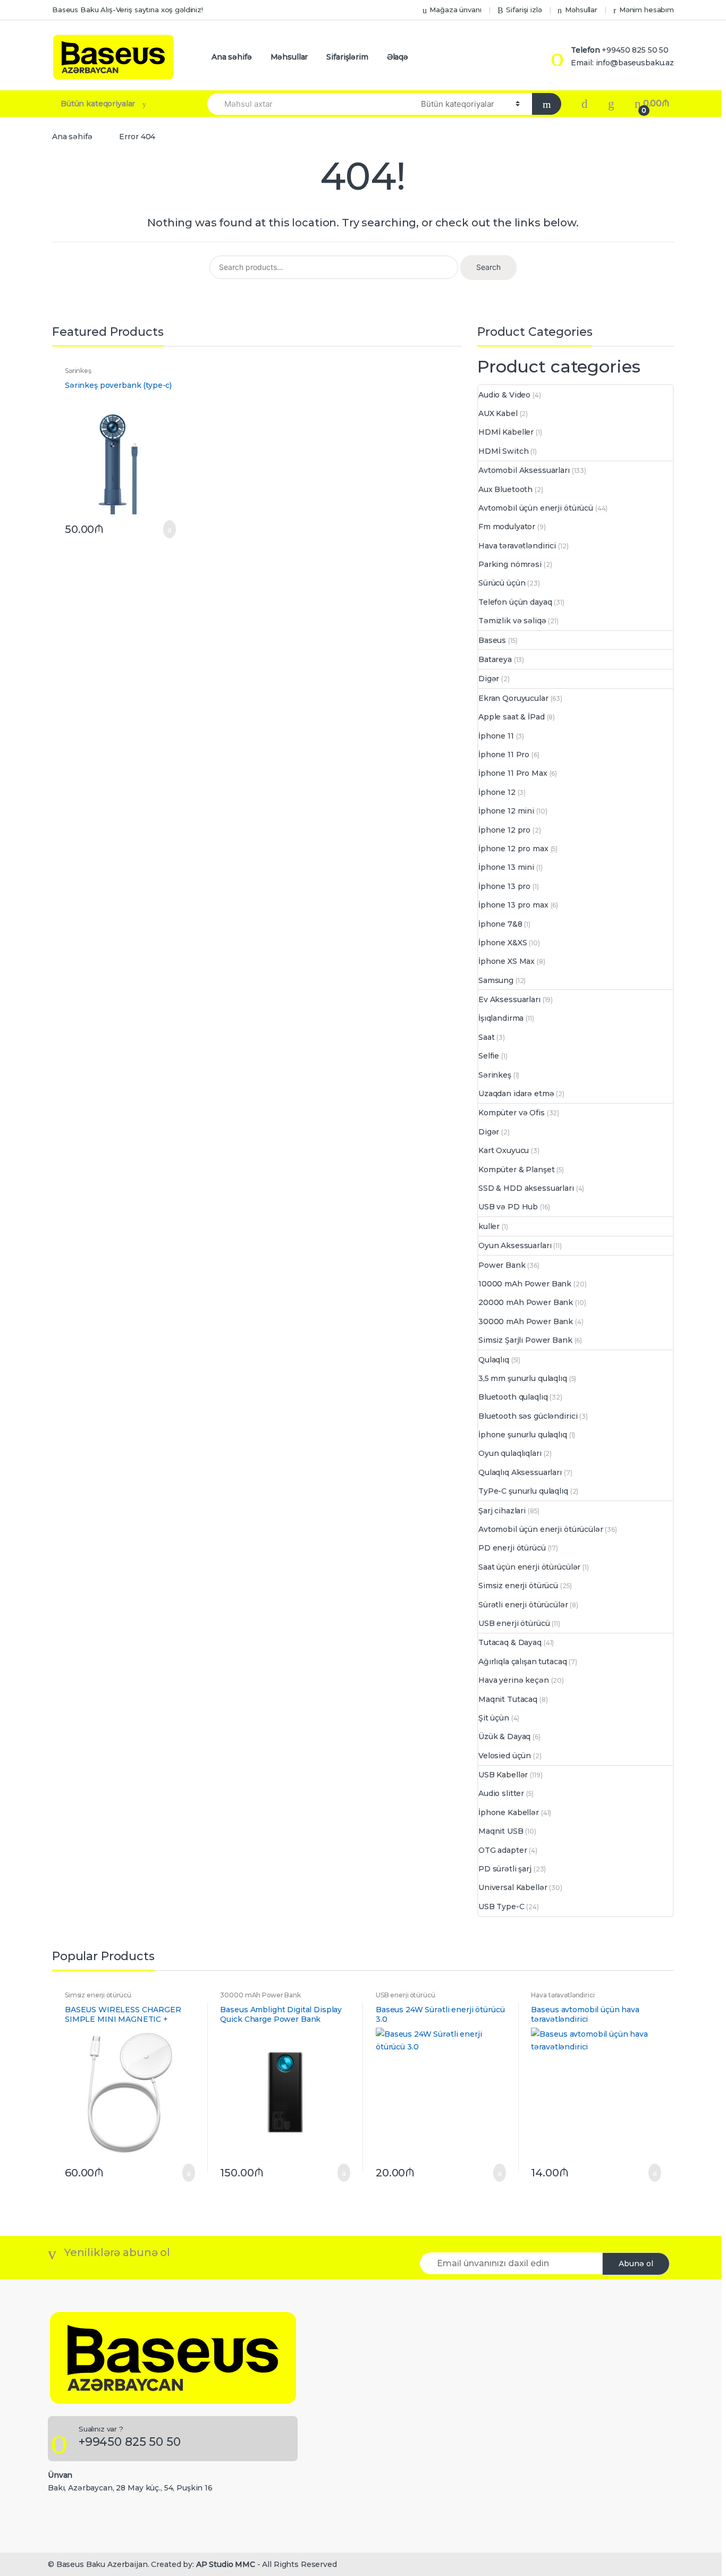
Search (488, 267)
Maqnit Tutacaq (508, 1699)
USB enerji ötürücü (514, 1623)
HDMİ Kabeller (506, 432)
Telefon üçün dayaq (515, 602)
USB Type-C (501, 1906)
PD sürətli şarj (505, 1869)
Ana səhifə (232, 57)
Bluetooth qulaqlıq (513, 1397)
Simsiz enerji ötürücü (518, 1586)
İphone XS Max (506, 961)
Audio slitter (501, 1793)
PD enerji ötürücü (512, 1548)
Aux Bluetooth (505, 489)
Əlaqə (398, 57)
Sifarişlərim (347, 57)
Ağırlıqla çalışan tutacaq (523, 1662)
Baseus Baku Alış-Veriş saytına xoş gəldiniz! (128, 10)
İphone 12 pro (504, 830)
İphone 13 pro (504, 886)
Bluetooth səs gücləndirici (528, 1416)
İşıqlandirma (501, 1018)
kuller (489, 1226)
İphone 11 (496, 736)
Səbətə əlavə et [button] (166, 529)
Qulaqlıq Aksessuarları (520, 1472)
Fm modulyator (507, 527)
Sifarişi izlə (524, 10)
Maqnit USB (501, 1831)
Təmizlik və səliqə (512, 621)
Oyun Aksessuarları (515, 1245)
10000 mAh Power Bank (525, 1284)
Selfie (489, 1056)
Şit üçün (494, 1718)
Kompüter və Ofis (512, 1113)
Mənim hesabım (647, 10)
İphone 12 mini (506, 811)
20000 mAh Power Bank (526, 1302)
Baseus (492, 640)
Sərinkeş (78, 371)
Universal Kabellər (513, 1887)
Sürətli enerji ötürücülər (523, 1605)
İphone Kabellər (509, 1812)
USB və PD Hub (508, 1207)
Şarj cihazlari (502, 1511)
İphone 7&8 (500, 924)
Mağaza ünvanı (455, 10)
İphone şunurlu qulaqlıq (523, 1435)
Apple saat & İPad (512, 717)
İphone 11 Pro (504, 755)
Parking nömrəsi (510, 564)
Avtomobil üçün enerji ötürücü (536, 508)
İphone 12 (497, 792)
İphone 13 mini (506, 867)
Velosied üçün (505, 1756)
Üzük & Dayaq (504, 1736)
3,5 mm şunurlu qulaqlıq (523, 1378)
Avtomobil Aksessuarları (524, 470)
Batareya (495, 659)
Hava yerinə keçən (514, 1680)
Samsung (496, 980)
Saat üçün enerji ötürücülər (529, 1567)
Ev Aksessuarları (509, 999)
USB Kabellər (503, 1775)
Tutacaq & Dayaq (510, 1642)
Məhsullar (581, 10)
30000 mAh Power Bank (526, 1321)
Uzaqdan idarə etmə (516, 1094)
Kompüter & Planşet (516, 1170)
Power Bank (502, 1265)
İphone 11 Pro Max (513, 773)
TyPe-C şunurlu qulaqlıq (523, 1491)
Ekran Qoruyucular (513, 698)
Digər (489, 679)
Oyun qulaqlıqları (510, 1453)
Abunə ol (636, 2264)
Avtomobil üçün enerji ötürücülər (541, 1529)
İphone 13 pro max (513, 905)
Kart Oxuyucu (504, 1150)
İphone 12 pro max (513, 849)
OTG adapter (503, 1850)
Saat (486, 1037)
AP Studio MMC (226, 2564)
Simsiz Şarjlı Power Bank (525, 1340)
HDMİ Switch (503, 451)
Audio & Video (504, 395)
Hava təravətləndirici (517, 546)
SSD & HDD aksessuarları (526, 1188)
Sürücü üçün (502, 583)
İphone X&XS (503, 943)
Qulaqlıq (494, 1360)
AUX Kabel (498, 413)
